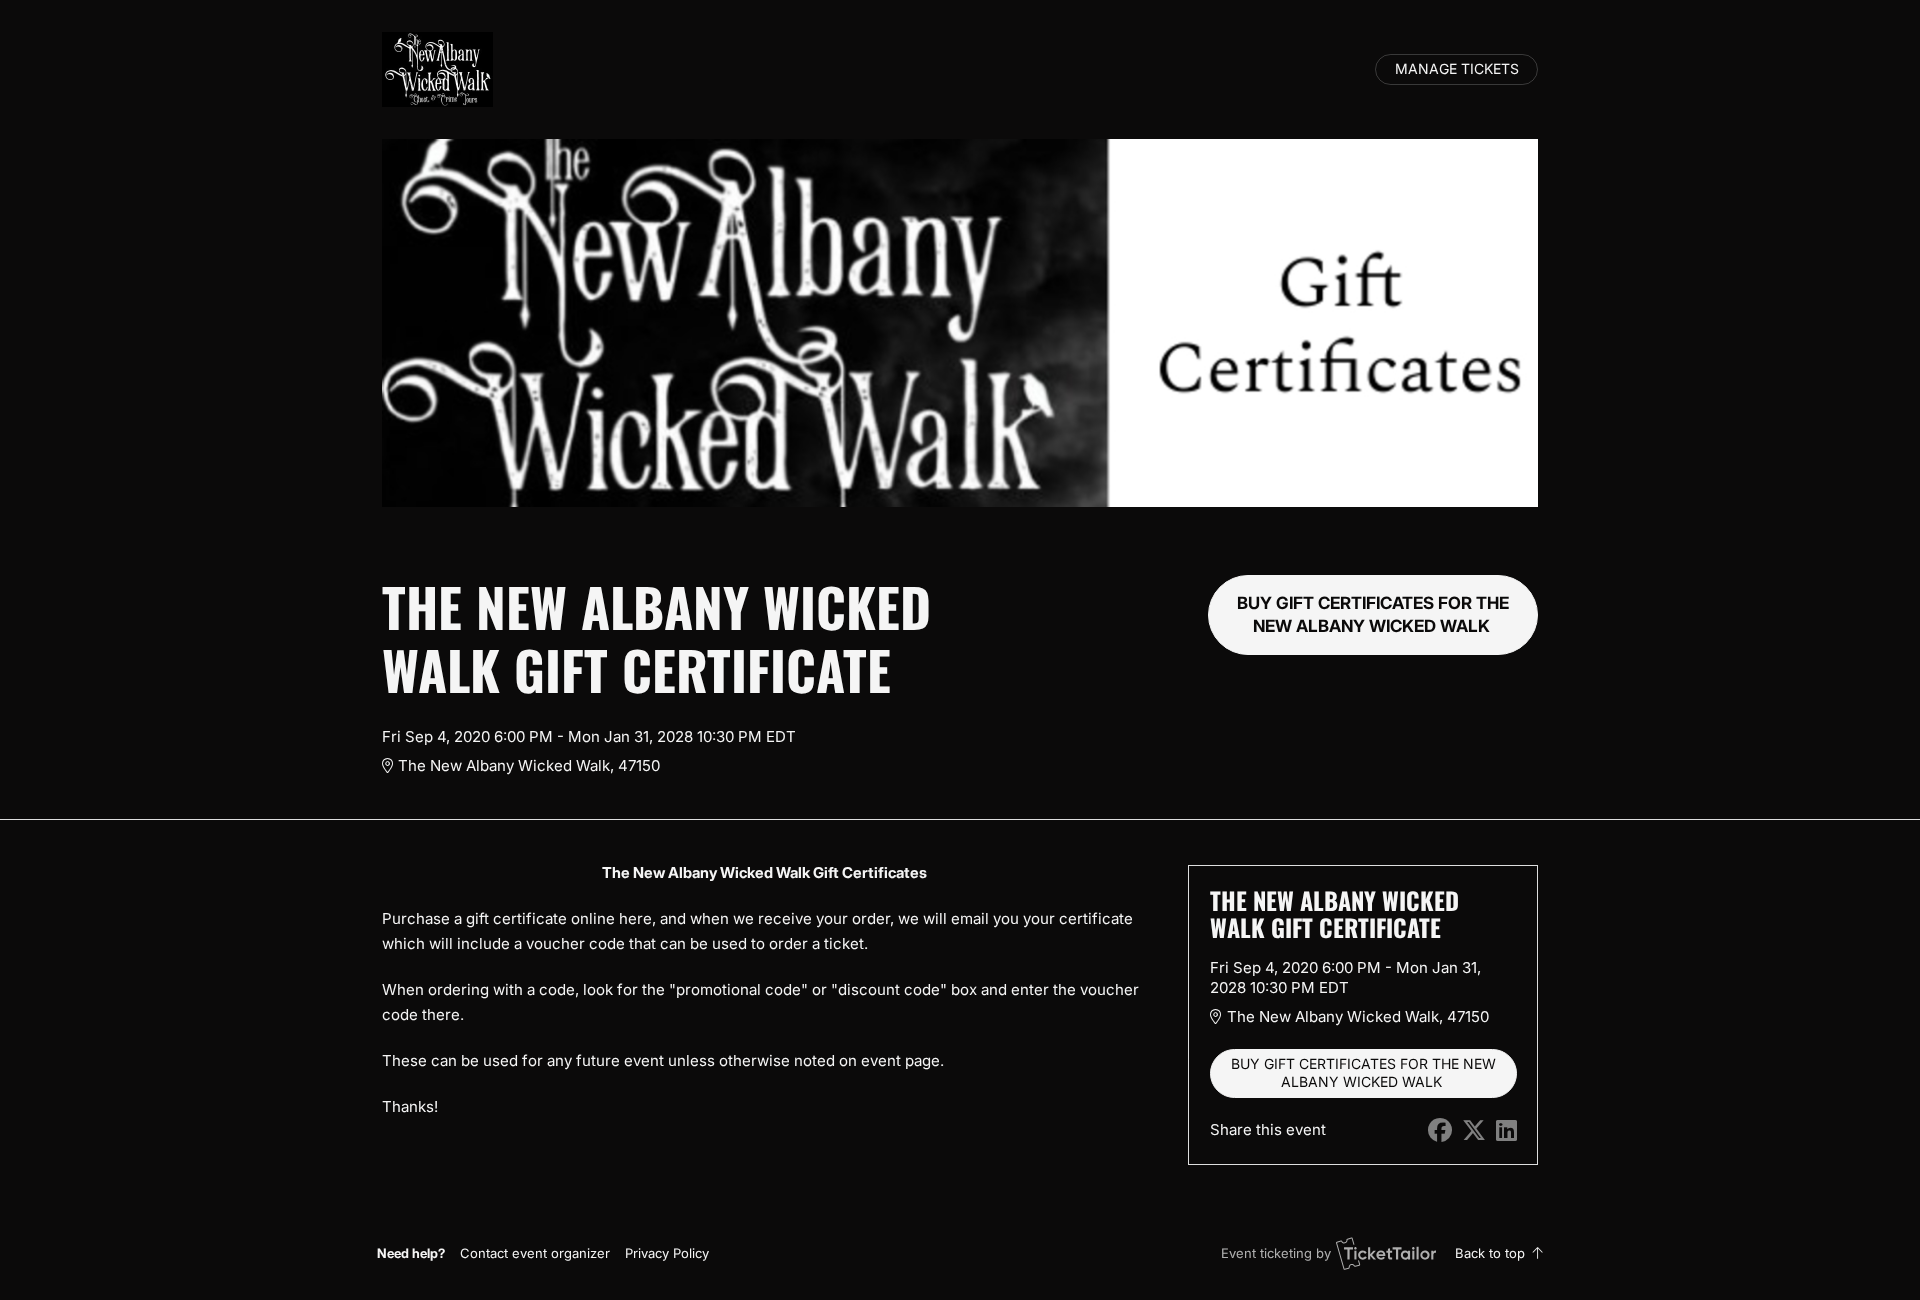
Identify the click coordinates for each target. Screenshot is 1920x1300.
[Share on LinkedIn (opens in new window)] (1506, 1130)
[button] (535, 1253)
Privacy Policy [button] (667, 1253)
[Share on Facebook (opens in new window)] (1440, 1130)
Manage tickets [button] (1457, 69)
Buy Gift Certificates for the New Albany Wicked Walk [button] (1373, 614)
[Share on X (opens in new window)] (1474, 1130)
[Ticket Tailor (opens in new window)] (1386, 1253)
